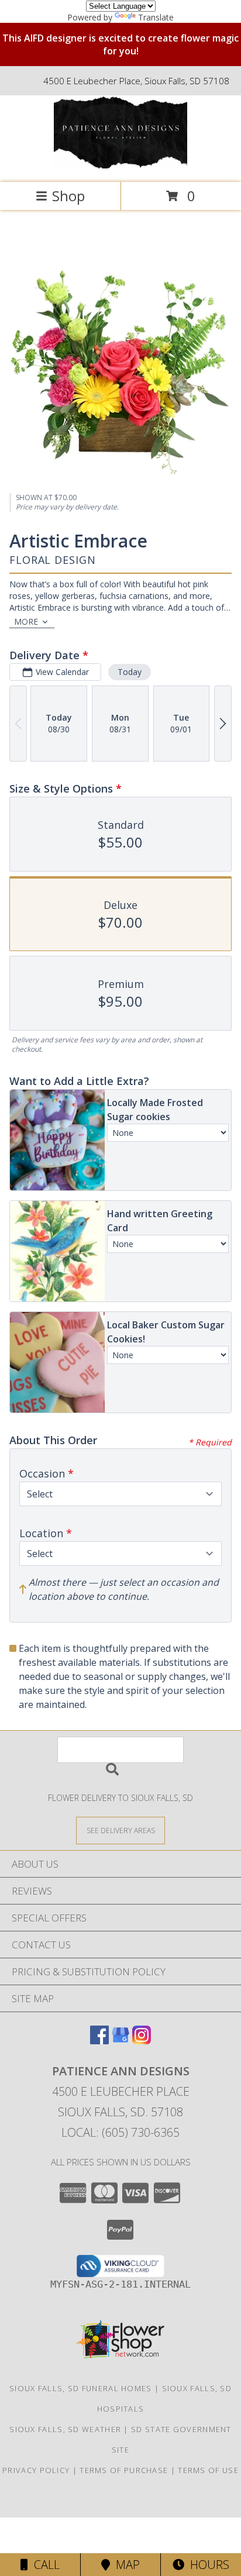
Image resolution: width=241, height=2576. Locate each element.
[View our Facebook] (99, 2041)
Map (125, 2565)
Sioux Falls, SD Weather (65, 2429)
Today (130, 672)
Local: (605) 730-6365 (120, 2132)
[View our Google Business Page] (120, 2041)
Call (44, 2565)
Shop (68, 196)
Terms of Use (208, 2470)
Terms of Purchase (124, 2470)
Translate (156, 17)
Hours (207, 2565)
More (26, 621)
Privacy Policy (36, 2470)
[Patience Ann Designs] (120, 165)
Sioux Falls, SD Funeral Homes (81, 2388)
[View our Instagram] (142, 2041)
